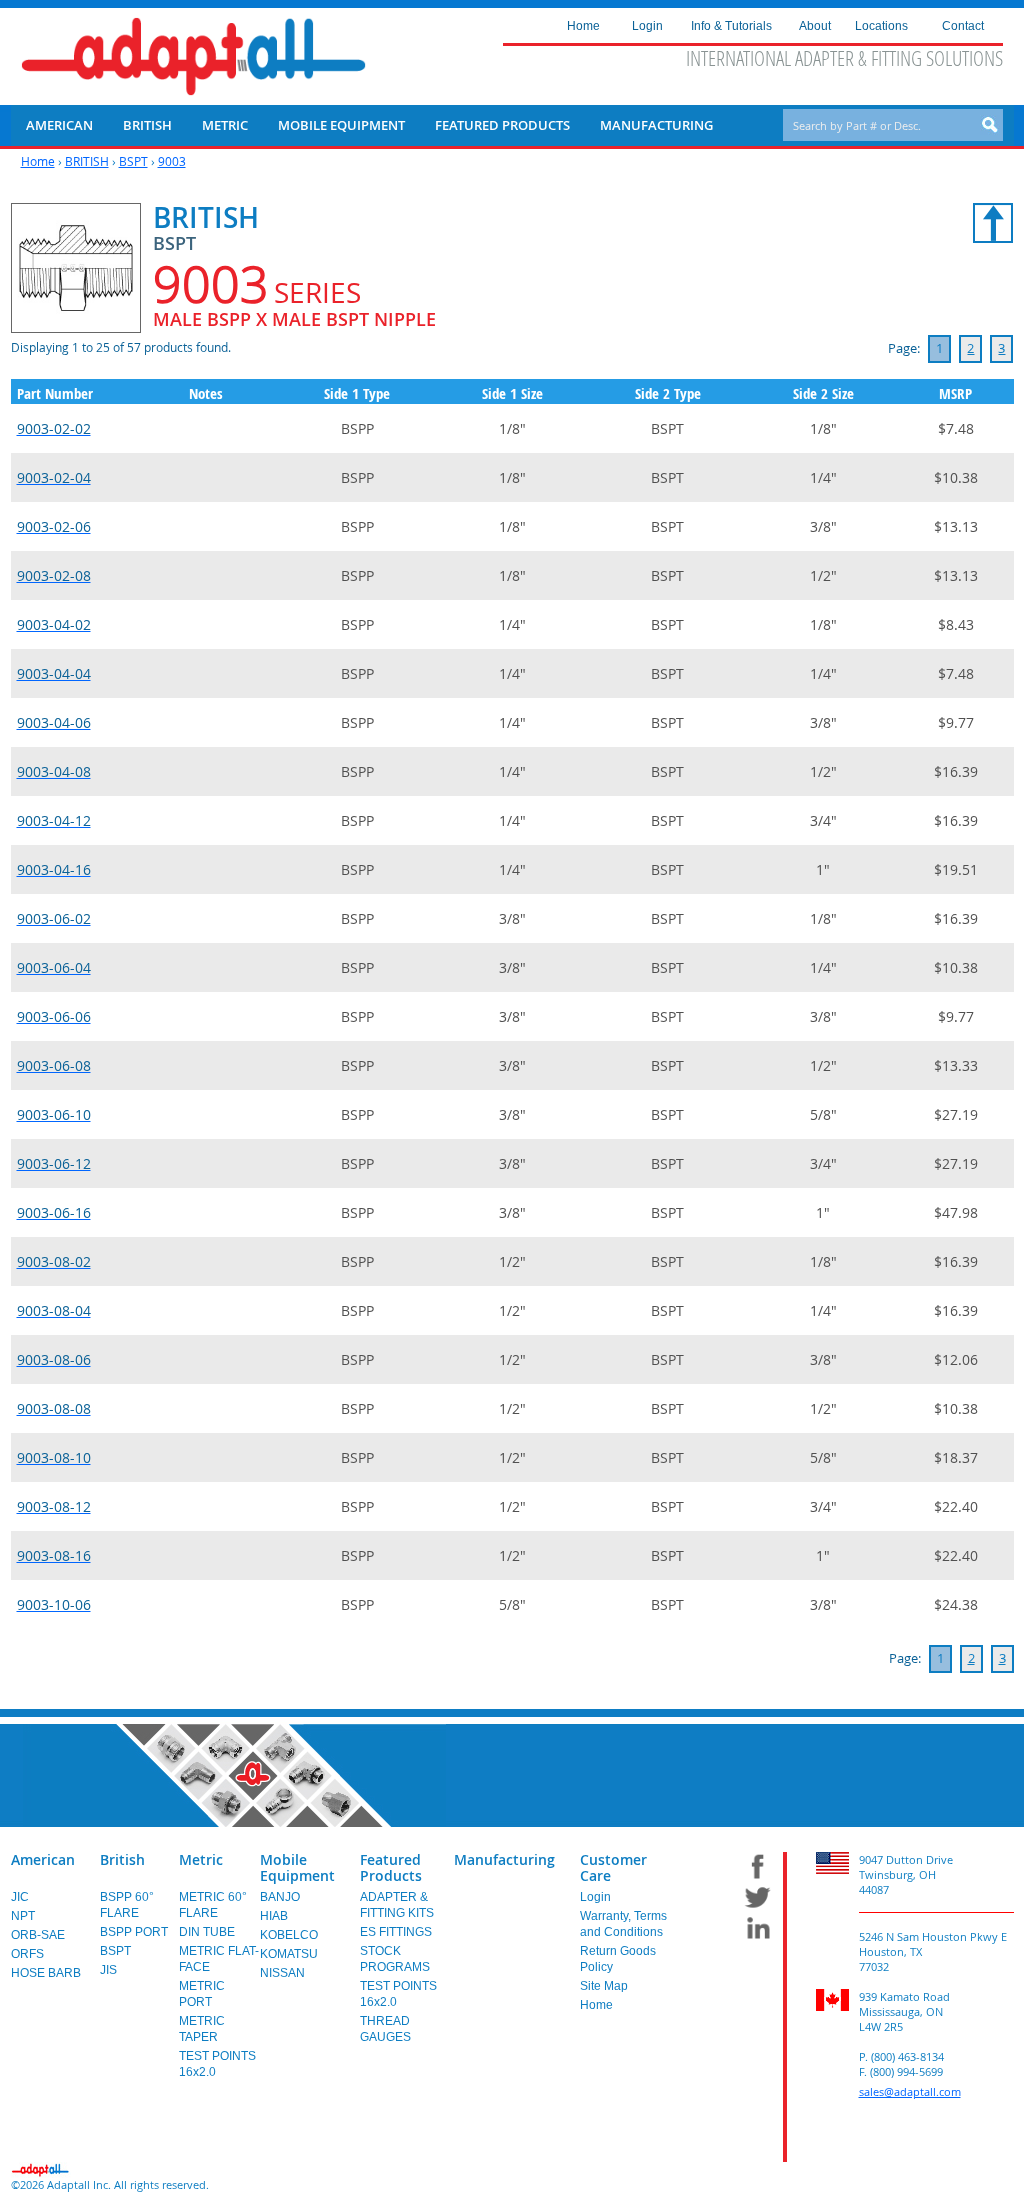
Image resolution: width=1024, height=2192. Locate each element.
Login (595, 1897)
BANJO (280, 1897)
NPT (23, 1916)
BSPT (133, 161)
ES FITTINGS (396, 1932)
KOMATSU (289, 1954)
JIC (20, 1897)
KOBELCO (289, 1935)
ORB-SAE (38, 1935)
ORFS (27, 1954)
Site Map (604, 1986)
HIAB (274, 1916)
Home (38, 161)
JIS (108, 1970)
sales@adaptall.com (910, 2091)
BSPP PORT (134, 1932)
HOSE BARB (46, 1973)
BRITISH (87, 161)
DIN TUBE (207, 1932)
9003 (172, 161)
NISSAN (282, 1973)
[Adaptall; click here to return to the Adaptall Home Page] (193, 56)
